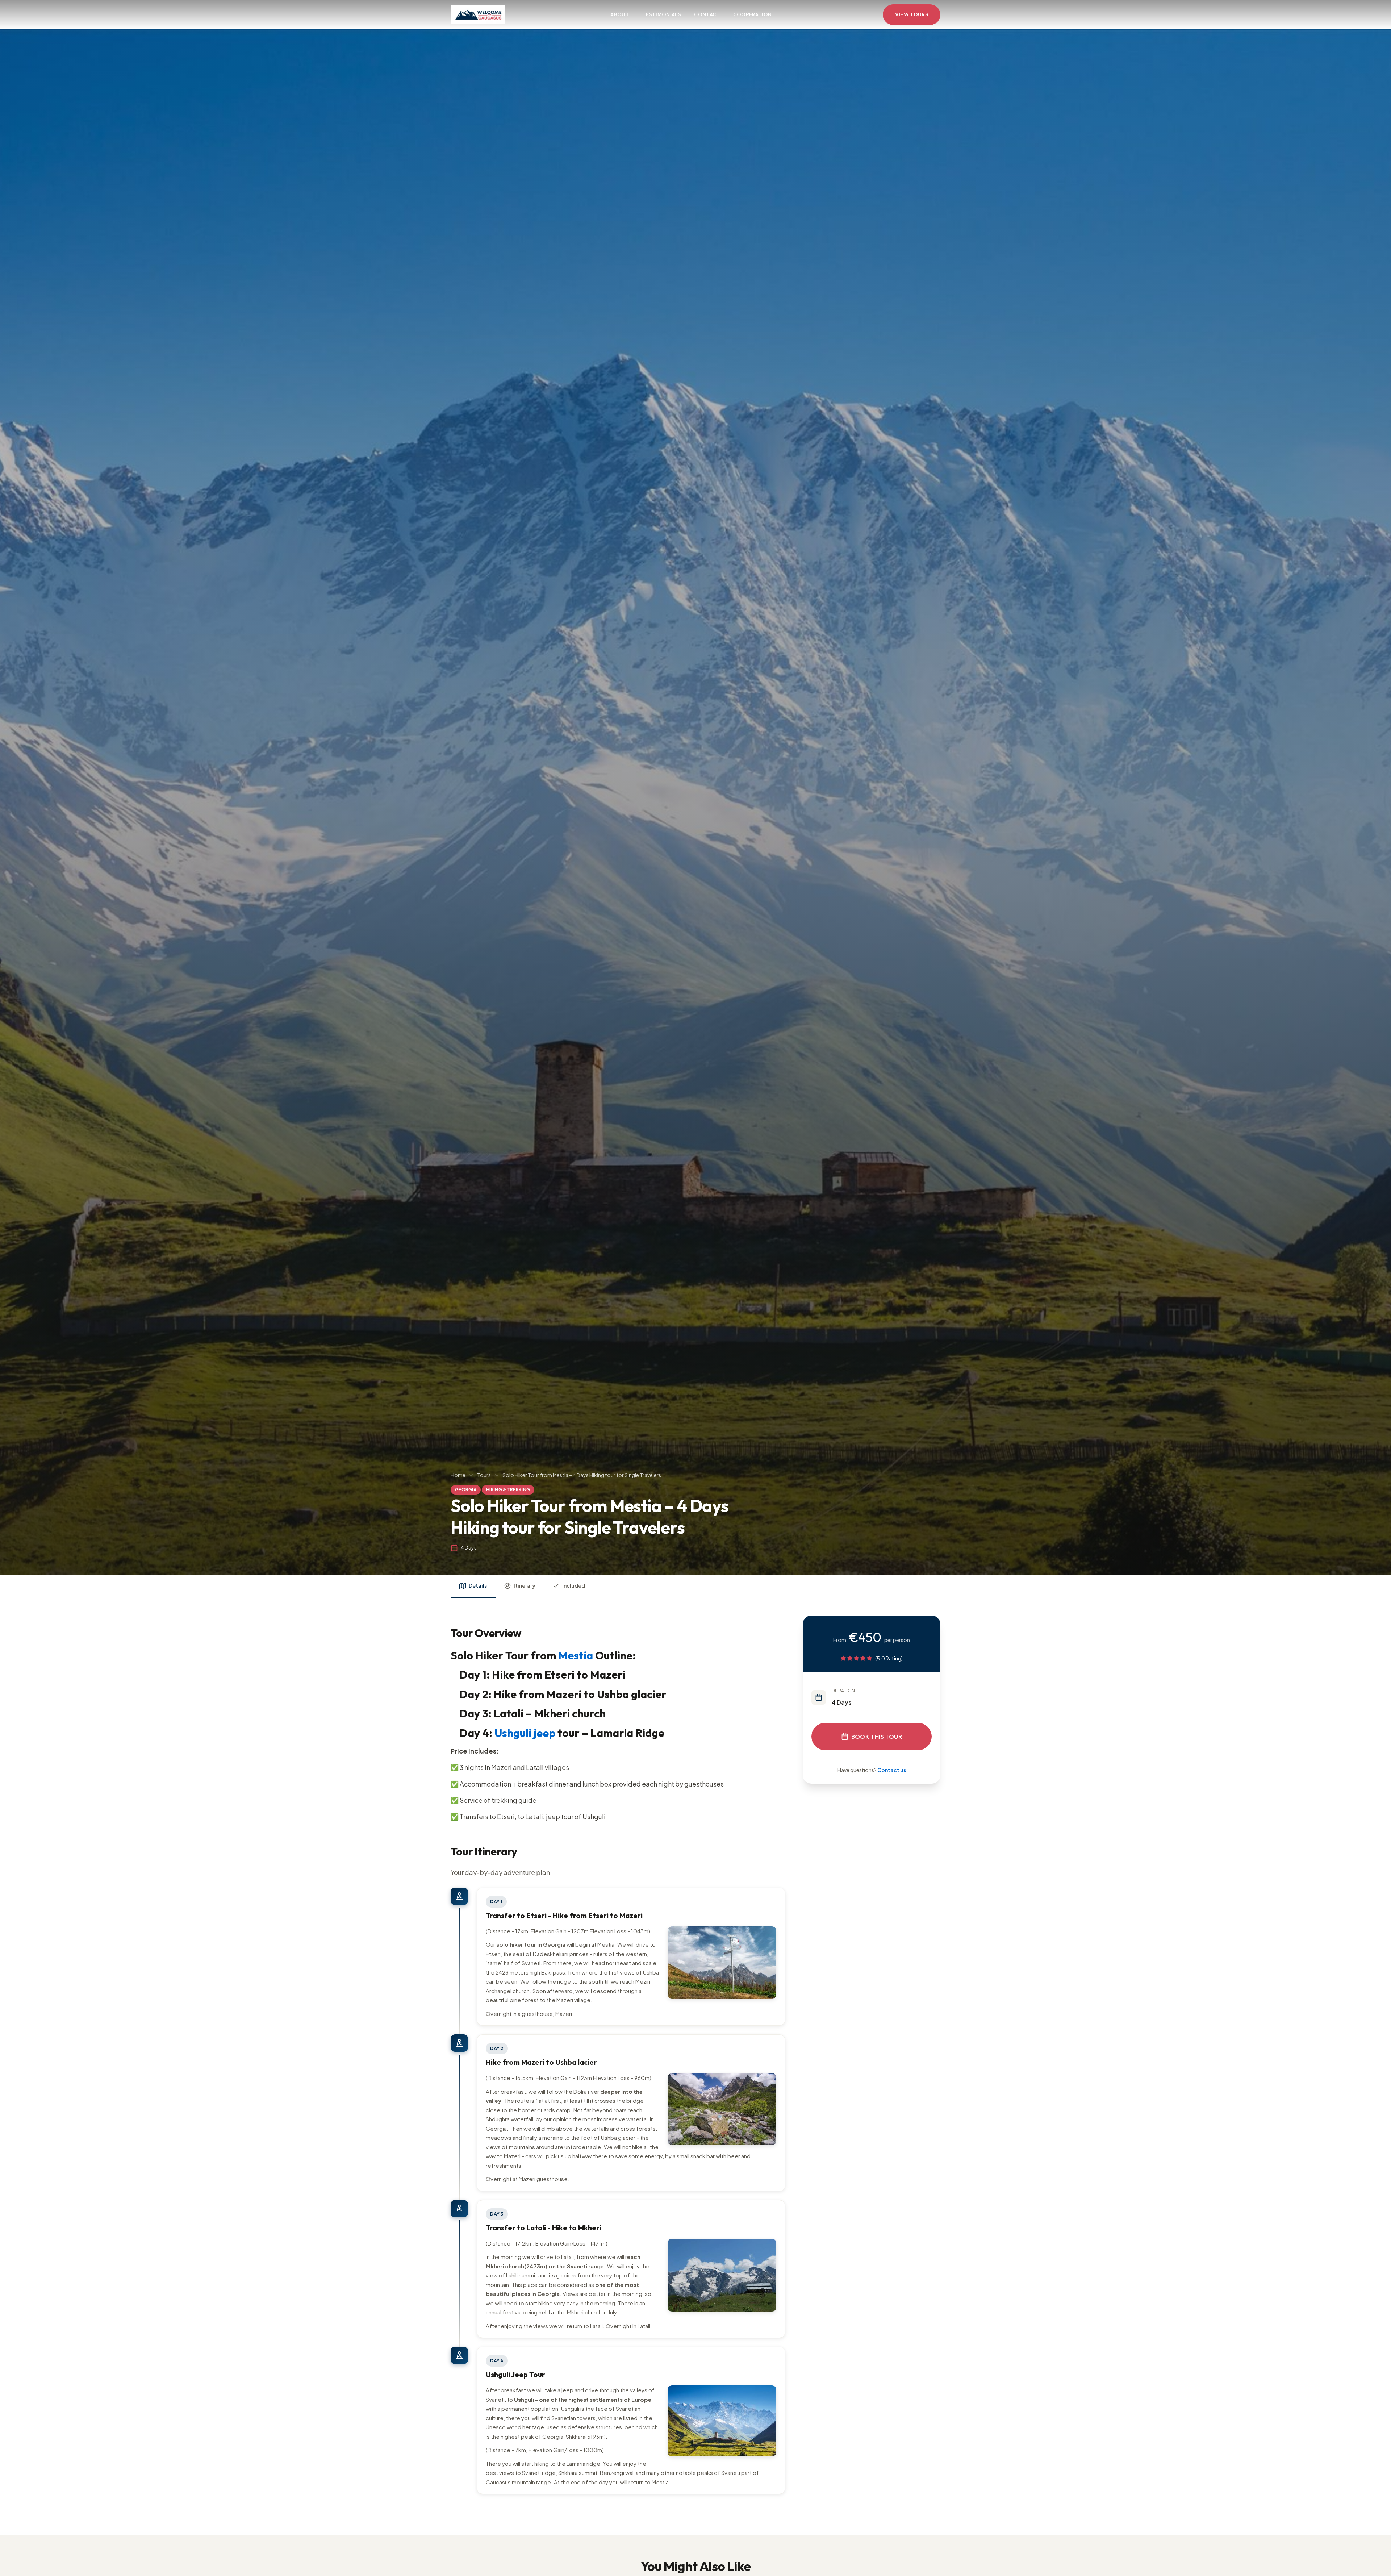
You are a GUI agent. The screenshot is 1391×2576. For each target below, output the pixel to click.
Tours (484, 1475)
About (620, 14)
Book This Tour (877, 1737)
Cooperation (753, 14)
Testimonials (662, 14)
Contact (707, 14)
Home (458, 1475)
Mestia (576, 1655)
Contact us (892, 1770)
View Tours (912, 14)
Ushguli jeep (525, 1733)
